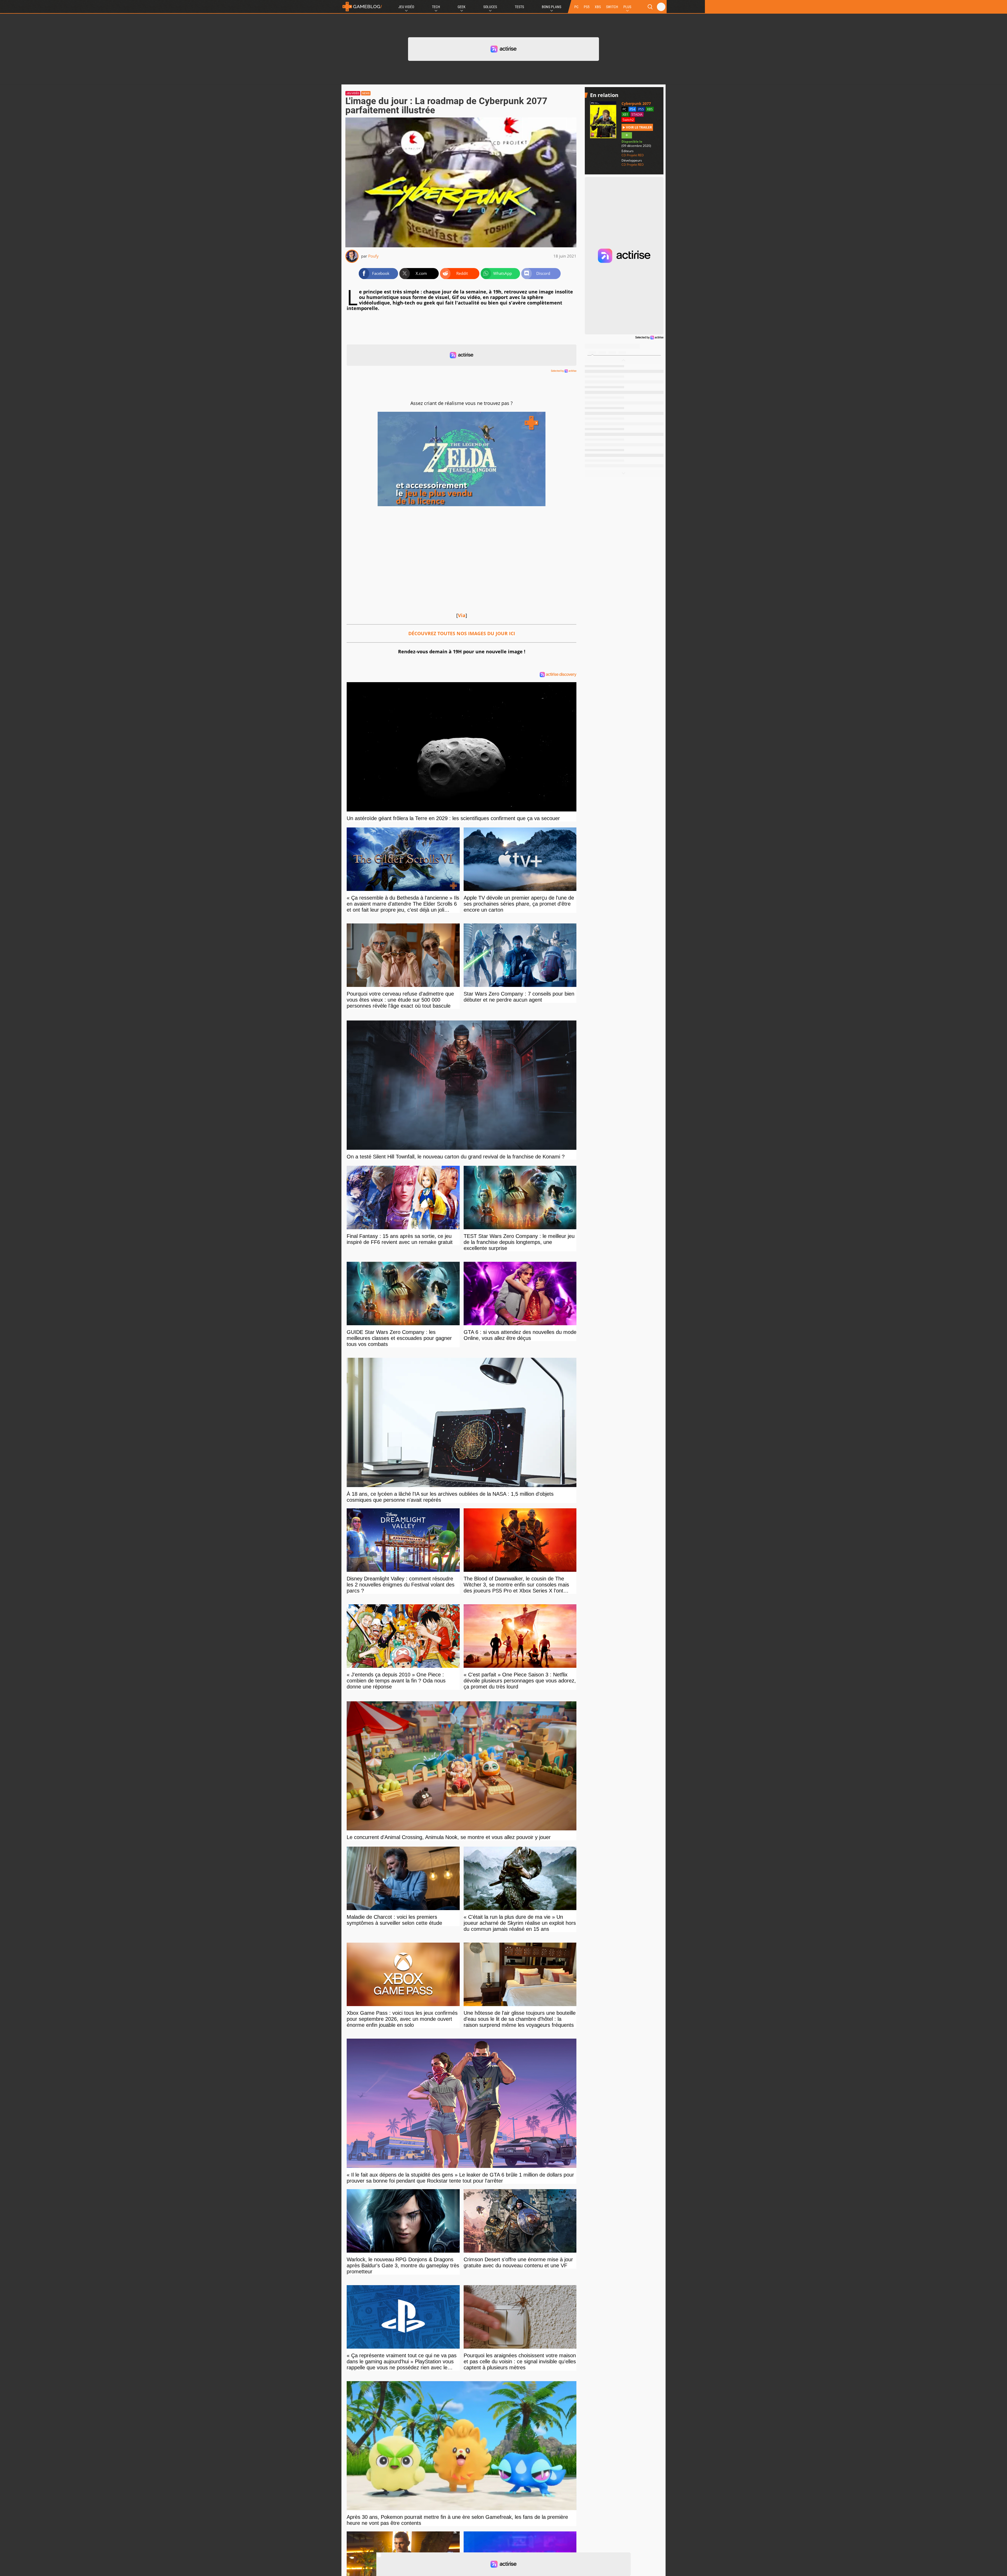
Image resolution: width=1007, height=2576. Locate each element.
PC (576, 7)
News (366, 93)
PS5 (587, 7)
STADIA (637, 114)
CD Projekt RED (633, 155)
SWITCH (612, 7)
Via (462, 615)
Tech (436, 7)
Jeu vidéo (353, 93)
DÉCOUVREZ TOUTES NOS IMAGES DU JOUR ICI (462, 633)
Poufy (373, 256)
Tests (519, 7)
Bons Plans (551, 7)
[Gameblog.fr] (362, 7)
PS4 (632, 109)
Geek (462, 7)
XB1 (625, 114)
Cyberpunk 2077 (636, 103)
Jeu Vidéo (406, 7)
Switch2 (628, 120)
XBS (598, 7)
